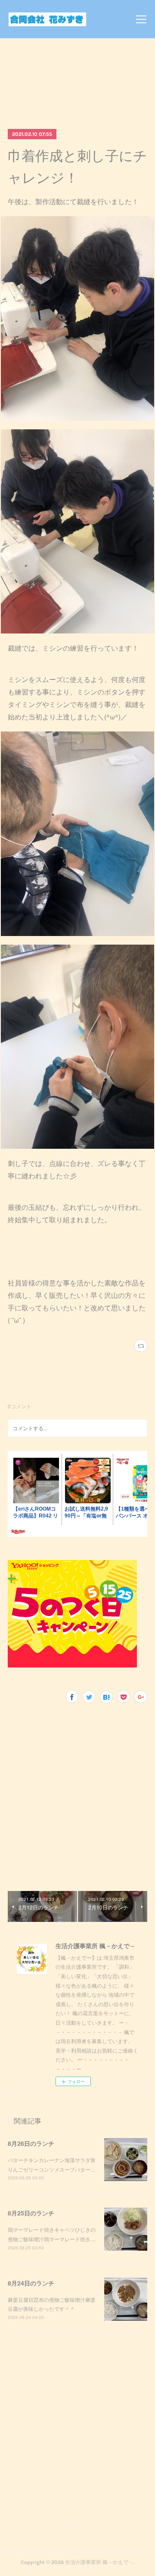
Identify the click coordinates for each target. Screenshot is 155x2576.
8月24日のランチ (31, 2283)
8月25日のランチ (31, 2213)
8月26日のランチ (31, 2143)
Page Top (77, 2528)
